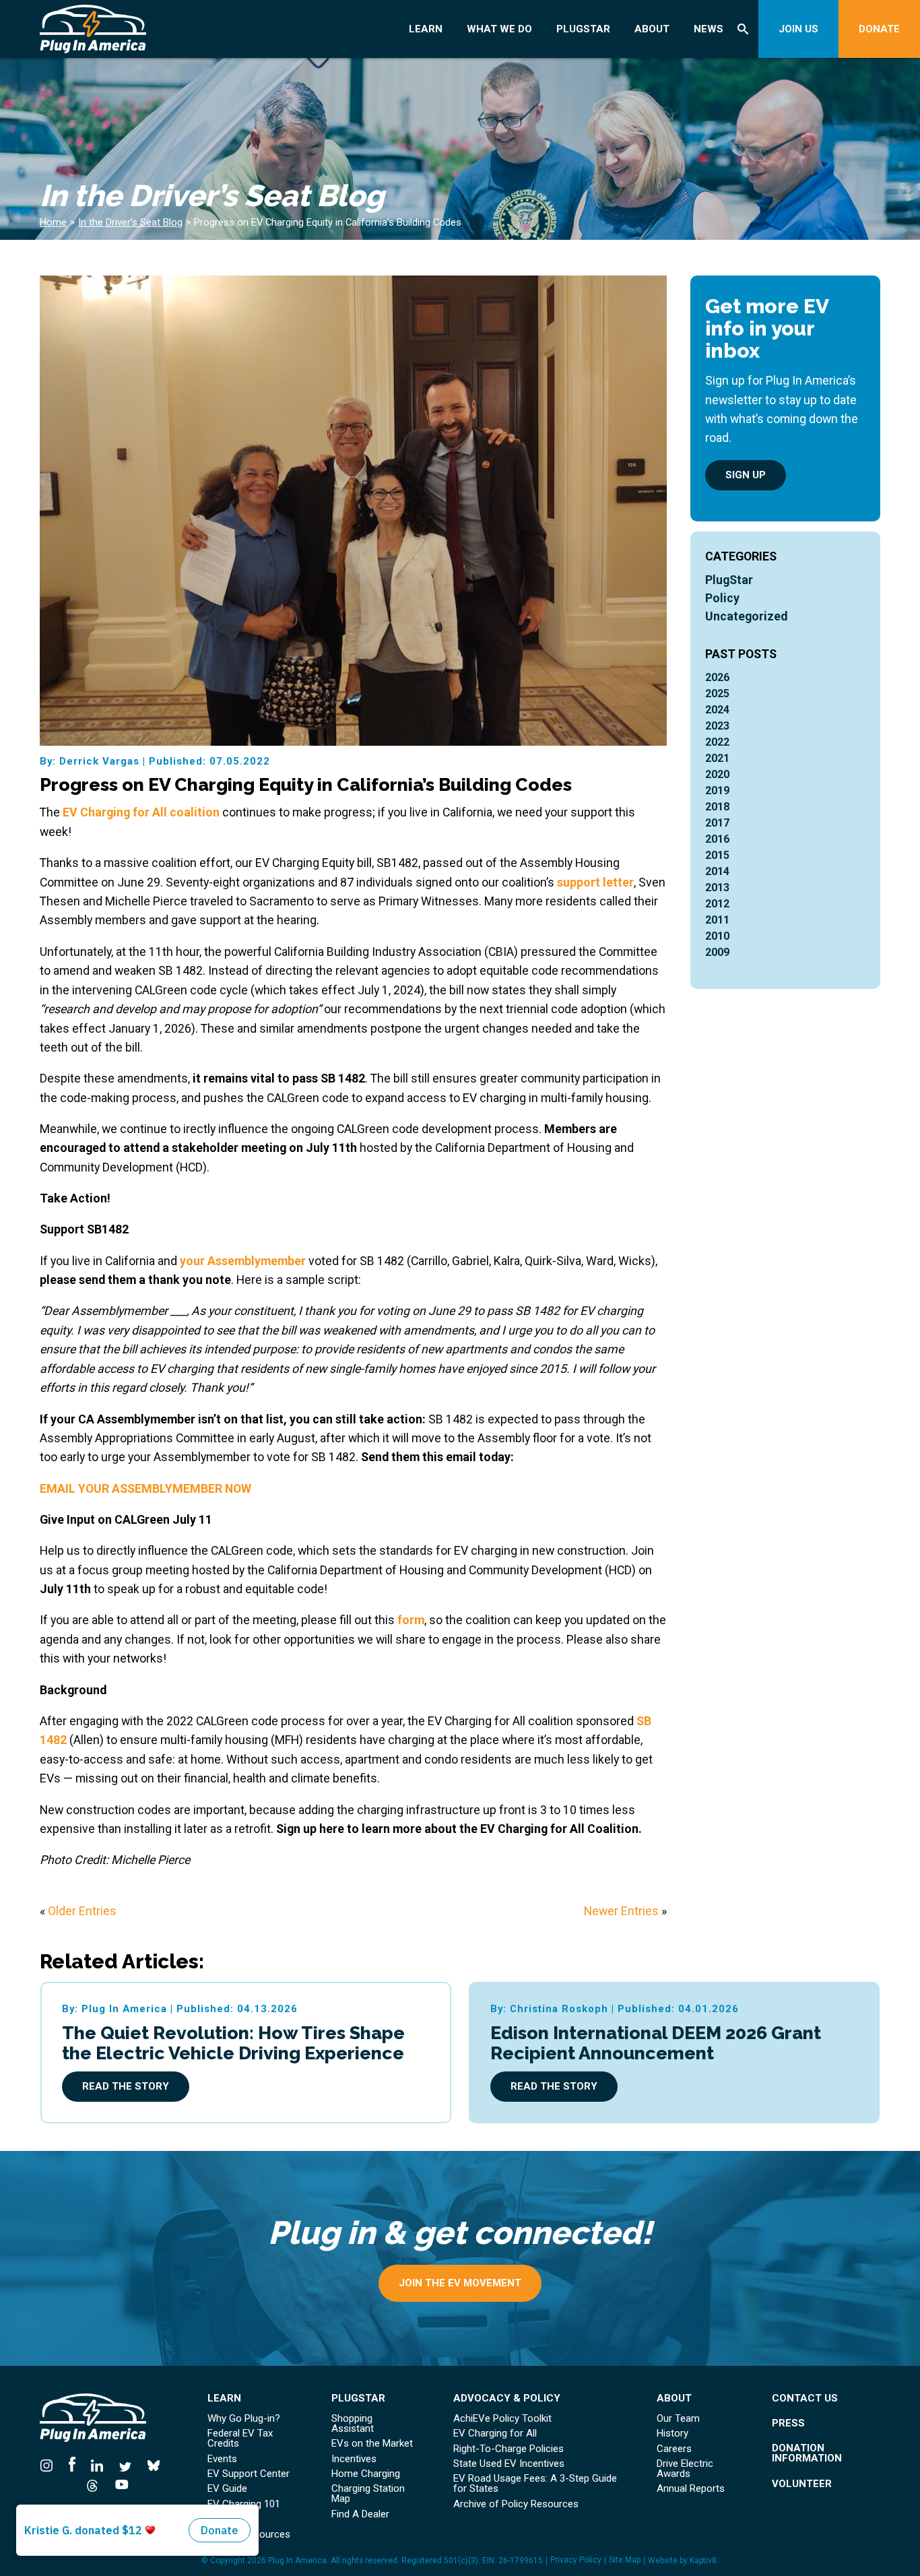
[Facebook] (72, 2465)
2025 (717, 694)
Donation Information (807, 2453)
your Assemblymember (241, 1261)
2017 (717, 823)
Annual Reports (691, 2489)
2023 (717, 726)
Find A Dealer (360, 2514)
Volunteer (802, 2484)
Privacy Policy (576, 2561)
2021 (717, 758)
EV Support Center (249, 2474)
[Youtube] (118, 2485)
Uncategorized (746, 616)
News (709, 29)
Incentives (354, 2459)
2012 (717, 904)
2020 (717, 774)
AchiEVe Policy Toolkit (502, 2419)
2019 (717, 791)
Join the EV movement (460, 2283)
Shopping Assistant (353, 2424)
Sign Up (746, 475)
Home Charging (366, 2474)
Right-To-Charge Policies (508, 2449)
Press (788, 2423)
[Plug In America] (114, 29)
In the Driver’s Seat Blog (130, 222)
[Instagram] (51, 2465)
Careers (674, 2449)
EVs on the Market (372, 2444)
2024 (717, 710)
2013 (717, 888)
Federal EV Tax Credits (240, 2439)
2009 (717, 952)
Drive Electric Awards (685, 2469)
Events (222, 2459)
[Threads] (92, 2485)
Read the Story (126, 2086)
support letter (594, 882)
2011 (717, 920)
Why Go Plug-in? (244, 2419)
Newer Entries (621, 1911)
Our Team (678, 2419)
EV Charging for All (495, 2434)
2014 (717, 871)
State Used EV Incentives (509, 2464)
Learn (426, 29)
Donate (879, 29)
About (652, 29)
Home (53, 222)
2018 (717, 807)
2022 (717, 742)
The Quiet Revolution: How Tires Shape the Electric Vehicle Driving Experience (233, 2043)
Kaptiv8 (703, 2561)
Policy (722, 598)
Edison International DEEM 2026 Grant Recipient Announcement (656, 2043)
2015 (717, 855)
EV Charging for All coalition (141, 812)
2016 (717, 839)
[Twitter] (125, 2465)
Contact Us (805, 2398)
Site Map (625, 2561)
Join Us (798, 29)
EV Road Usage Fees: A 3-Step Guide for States (535, 2484)
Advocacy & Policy (507, 2398)
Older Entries (82, 1911)
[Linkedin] (97, 2465)
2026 (717, 677)
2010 (717, 936)
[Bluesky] (154, 2465)
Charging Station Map (368, 2494)
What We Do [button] (499, 29)
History (672, 2434)
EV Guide (227, 2489)
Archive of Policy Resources (516, 2504)
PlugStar (583, 29)
